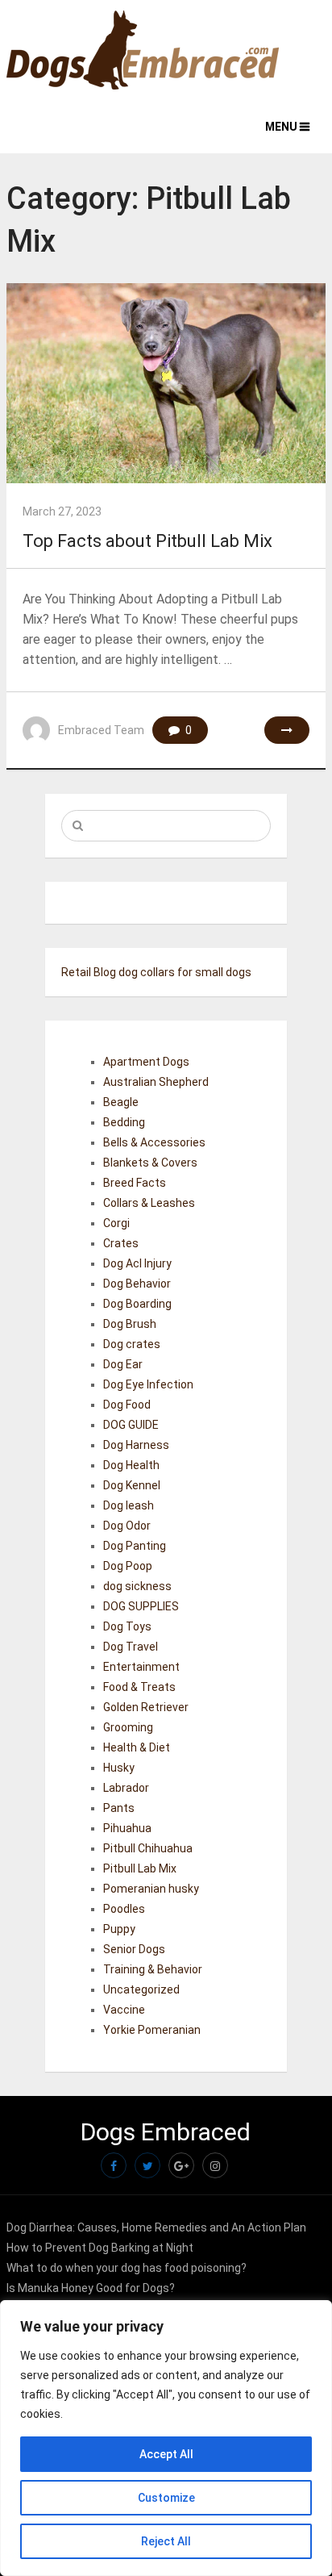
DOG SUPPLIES (141, 1606)
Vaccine (124, 2010)
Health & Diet (137, 1747)
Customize (166, 2498)
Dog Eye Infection (148, 1384)
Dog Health (131, 1465)
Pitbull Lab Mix (140, 1868)
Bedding (124, 1122)
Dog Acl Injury (137, 1263)
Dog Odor (127, 1526)
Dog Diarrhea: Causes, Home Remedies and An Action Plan (156, 2227)
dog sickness (137, 1586)
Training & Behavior (153, 1969)
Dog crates (132, 1344)
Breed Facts (135, 1183)
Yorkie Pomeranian (152, 2030)
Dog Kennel (132, 1485)
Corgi (116, 1223)
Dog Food (127, 1405)
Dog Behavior (137, 1284)
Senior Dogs (134, 1949)
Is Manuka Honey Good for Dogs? (91, 2288)
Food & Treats (139, 1687)
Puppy (119, 1929)
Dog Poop (128, 1566)
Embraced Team (101, 730)
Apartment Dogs (146, 1062)
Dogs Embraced (166, 2132)
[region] (166, 2438)
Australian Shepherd (156, 1082)
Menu (281, 127)
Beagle (121, 1102)
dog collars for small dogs (185, 972)
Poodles (124, 1909)
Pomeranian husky (151, 1889)
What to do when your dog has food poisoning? (127, 2268)
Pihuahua (127, 1828)
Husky (119, 1768)
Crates (121, 1243)
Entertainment (141, 1667)
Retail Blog (89, 972)
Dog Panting (135, 1546)
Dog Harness (136, 1445)
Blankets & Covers (150, 1163)
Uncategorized (141, 1989)
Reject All (166, 2541)
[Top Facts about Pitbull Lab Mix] (166, 383)
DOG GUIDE (131, 1425)
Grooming (128, 1727)
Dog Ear (123, 1364)
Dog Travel (131, 1647)
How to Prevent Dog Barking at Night (100, 2248)
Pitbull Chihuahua (148, 1848)
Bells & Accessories (154, 1142)
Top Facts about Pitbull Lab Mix (147, 541)
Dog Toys (127, 1626)
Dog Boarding (137, 1304)
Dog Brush (130, 1324)
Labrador (126, 1788)
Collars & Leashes (149, 1203)
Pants (119, 1808)
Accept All (166, 2454)
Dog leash (129, 1505)
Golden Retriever (146, 1707)
